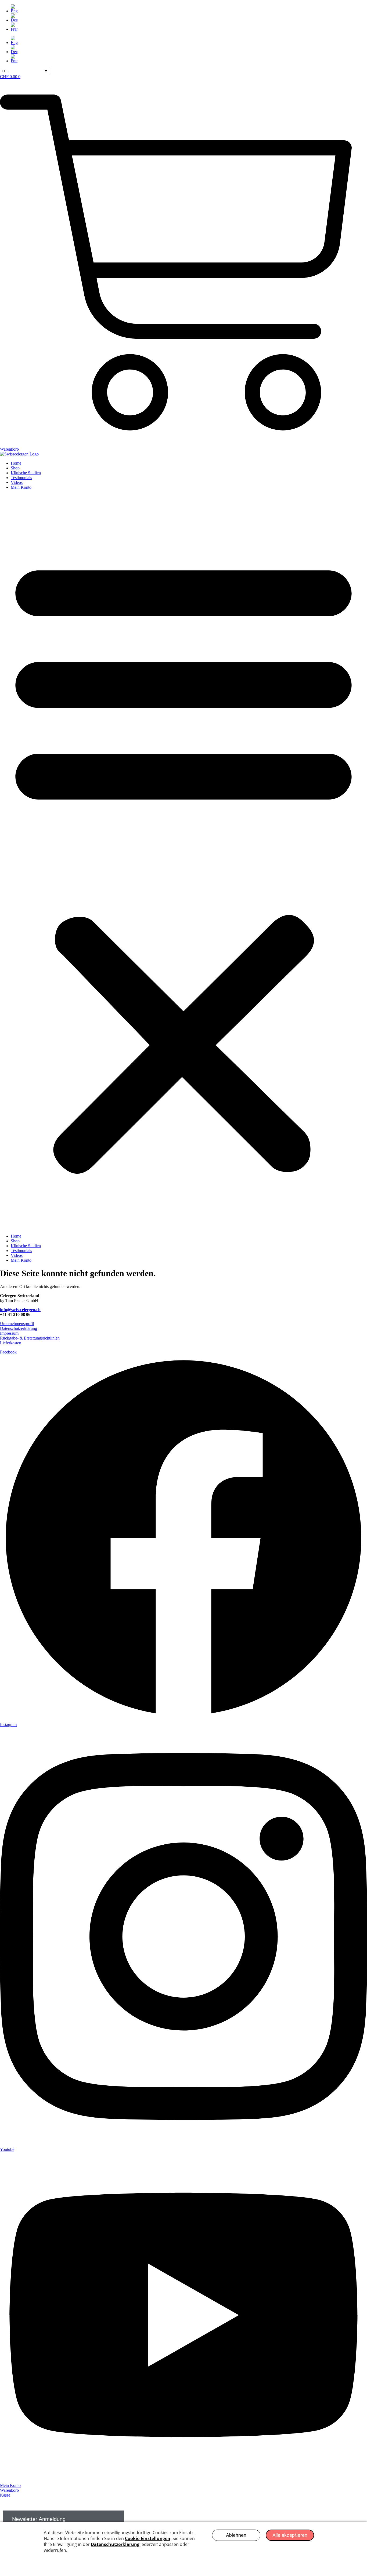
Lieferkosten (11, 1343)
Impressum (9, 1333)
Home (16, 463)
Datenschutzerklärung (19, 1328)
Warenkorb (9, 2490)
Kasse (5, 2495)
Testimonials (21, 478)
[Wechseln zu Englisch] (189, 9)
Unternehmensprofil (17, 1324)
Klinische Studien (26, 473)
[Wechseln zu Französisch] (189, 27)
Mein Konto (21, 487)
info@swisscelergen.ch (20, 1310)
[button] (183, 862)
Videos (17, 482)
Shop (15, 468)
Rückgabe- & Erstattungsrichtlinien (30, 1338)
